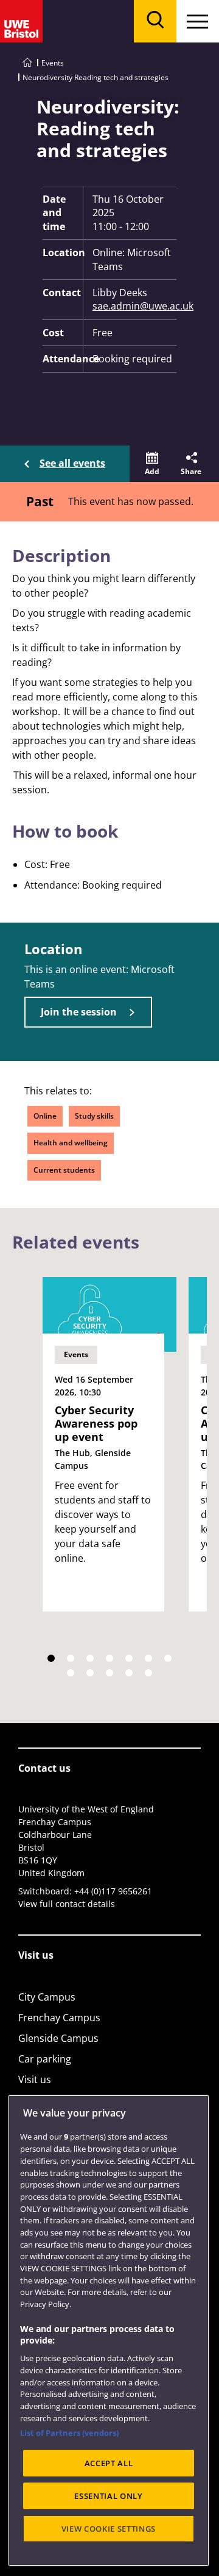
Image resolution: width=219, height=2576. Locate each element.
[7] (168, 1658)
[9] (90, 1673)
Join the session (79, 1012)
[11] (129, 1673)
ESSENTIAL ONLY (108, 2496)
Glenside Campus (58, 2038)
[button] (152, 464)
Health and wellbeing (71, 1143)
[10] (109, 1673)
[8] (71, 1673)
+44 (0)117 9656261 (113, 1891)
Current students (64, 1170)
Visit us (35, 2079)
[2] (71, 1658)
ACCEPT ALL (109, 2463)
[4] (109, 1658)
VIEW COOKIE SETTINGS (109, 2529)
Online (45, 1116)
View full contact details (67, 1904)
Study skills (94, 1116)
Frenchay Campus (59, 2018)
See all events (72, 463)
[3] (90, 1658)
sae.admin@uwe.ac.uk (134, 306)
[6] (148, 1658)
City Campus (47, 1997)
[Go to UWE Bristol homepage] (27, 63)
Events (53, 63)
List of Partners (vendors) (69, 2433)
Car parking (45, 2059)
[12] (148, 1673)
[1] (51, 1658)
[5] (129, 1658)
